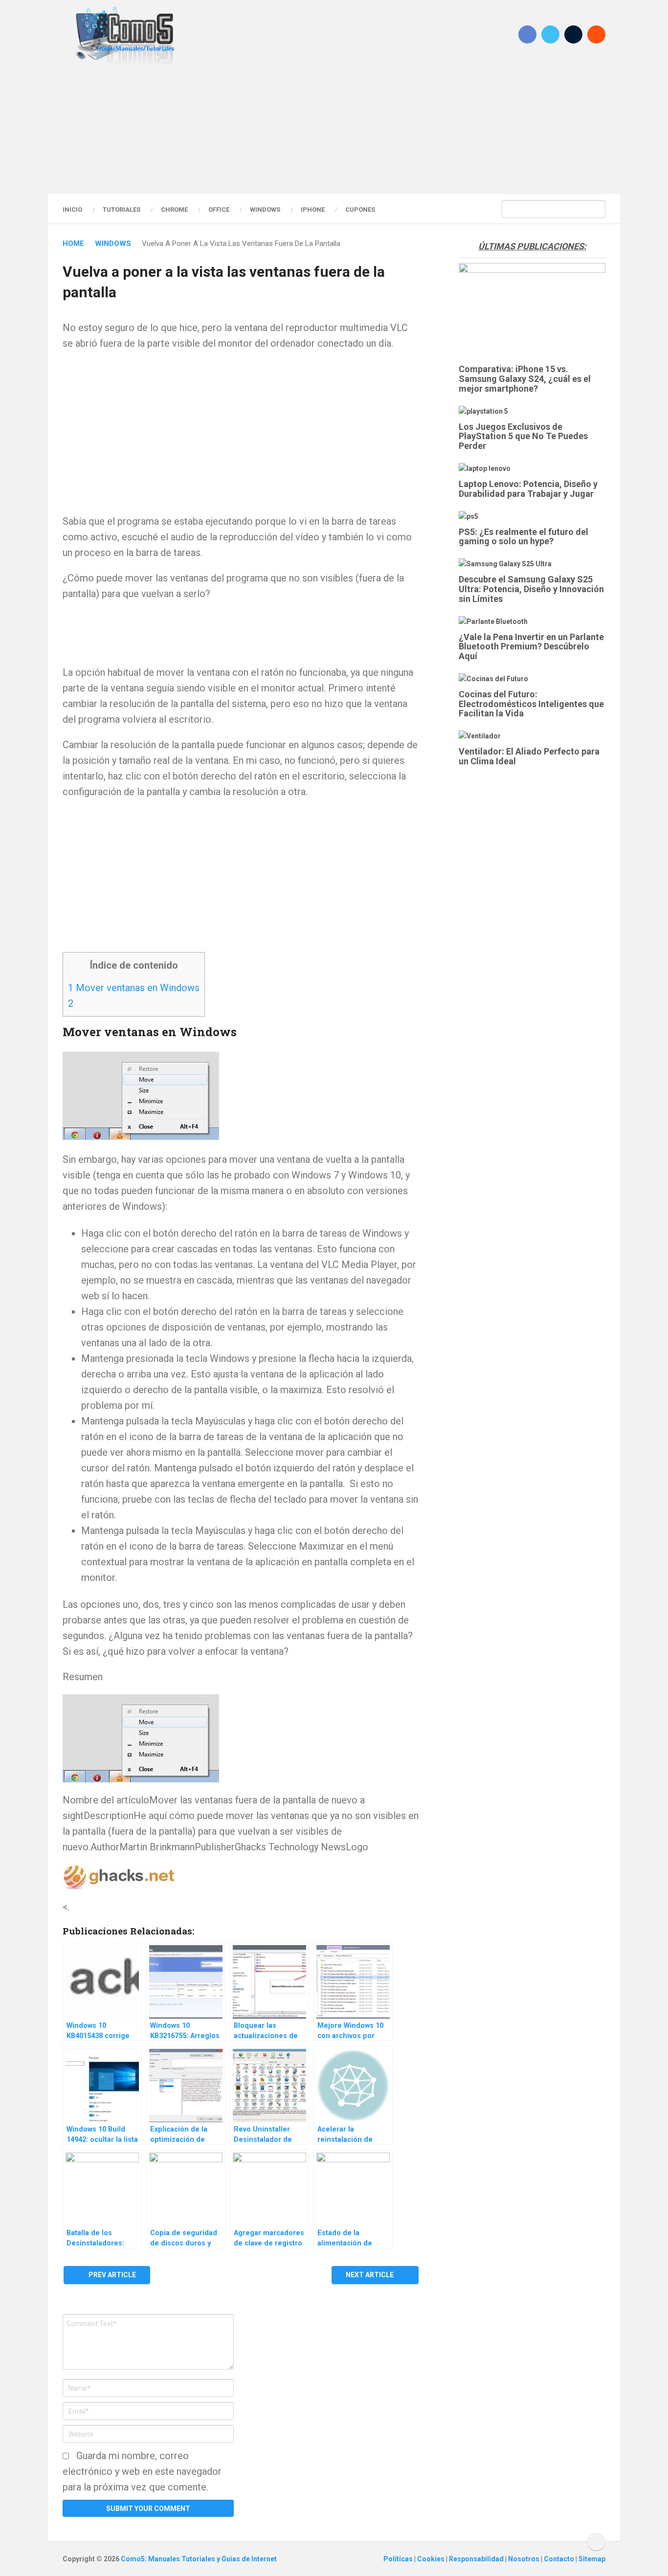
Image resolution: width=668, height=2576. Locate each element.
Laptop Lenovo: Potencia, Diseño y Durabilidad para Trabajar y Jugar (528, 489)
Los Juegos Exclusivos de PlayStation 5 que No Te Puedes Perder (523, 436)
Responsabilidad (477, 2559)
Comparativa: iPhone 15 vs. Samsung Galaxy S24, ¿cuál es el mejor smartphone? (525, 379)
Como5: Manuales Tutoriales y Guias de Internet (199, 2559)
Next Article (370, 2275)
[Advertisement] (334, 130)
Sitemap (592, 2559)
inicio (72, 210)
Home (73, 244)
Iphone (313, 210)
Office (219, 210)
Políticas (399, 2559)
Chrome (174, 210)
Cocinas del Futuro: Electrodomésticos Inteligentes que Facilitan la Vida (531, 704)
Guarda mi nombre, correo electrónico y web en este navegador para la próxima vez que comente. (142, 2471)
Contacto (560, 2559)
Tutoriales (122, 210)
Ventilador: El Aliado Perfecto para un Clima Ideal (529, 756)
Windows (265, 210)
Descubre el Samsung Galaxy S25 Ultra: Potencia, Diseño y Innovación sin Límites (531, 589)
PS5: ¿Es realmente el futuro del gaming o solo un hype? (523, 537)
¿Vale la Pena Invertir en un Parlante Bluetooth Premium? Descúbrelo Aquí (531, 647)
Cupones (360, 210)
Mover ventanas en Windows (134, 988)
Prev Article (111, 2275)
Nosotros (524, 2559)
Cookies (432, 2559)
